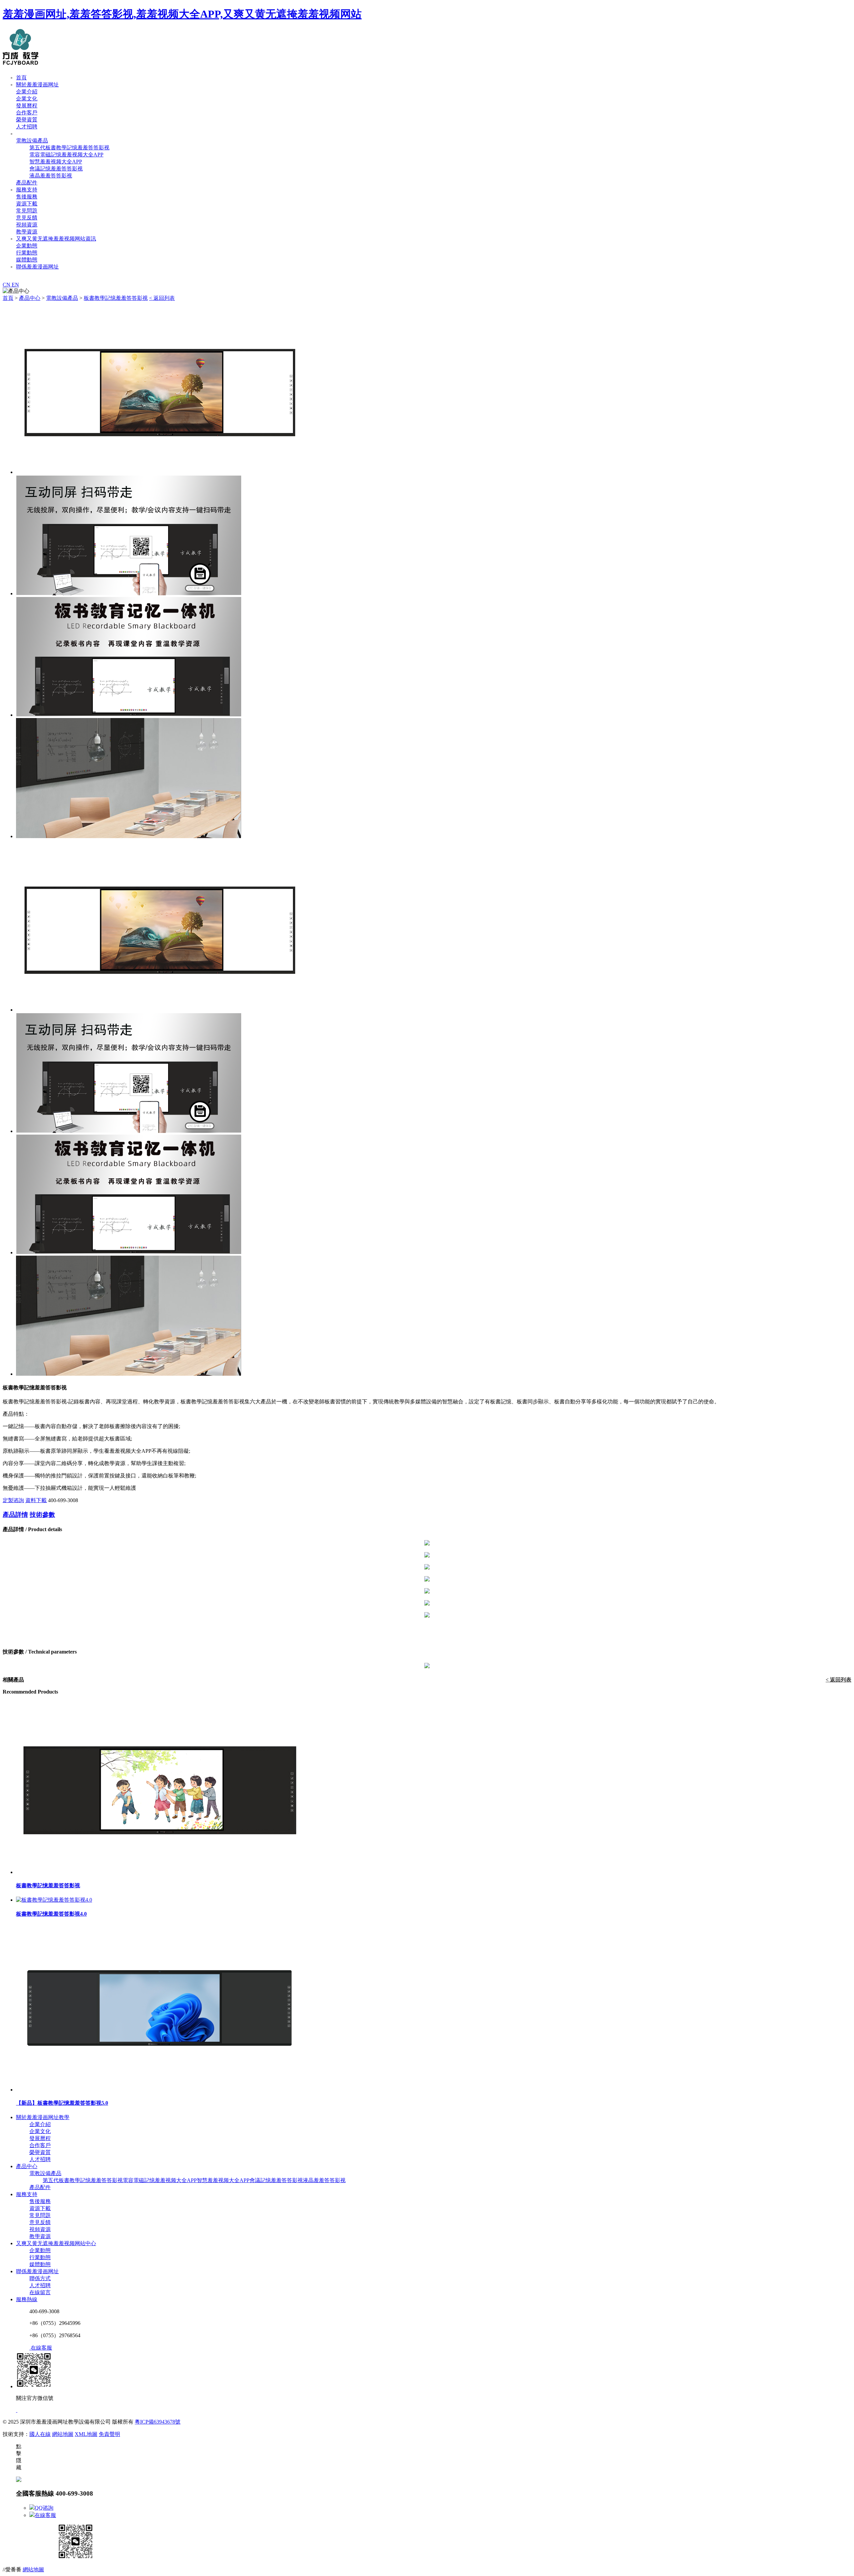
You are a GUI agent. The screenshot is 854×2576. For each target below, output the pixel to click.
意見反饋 (27, 218)
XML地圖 (86, 2434)
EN (15, 285)
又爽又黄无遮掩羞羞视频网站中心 (56, 2243)
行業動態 (27, 253)
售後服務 (27, 197)
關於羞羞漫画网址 (37, 85)
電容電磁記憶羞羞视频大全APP (66, 155)
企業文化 (27, 99)
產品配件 (27, 183)
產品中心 (27, 134)
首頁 (21, 78)
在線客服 (45, 2515)
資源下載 (27, 204)
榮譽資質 (27, 120)
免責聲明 (109, 2434)
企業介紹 (27, 92)
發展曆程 (27, 106)
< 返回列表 (162, 298)
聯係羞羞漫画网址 (37, 267)
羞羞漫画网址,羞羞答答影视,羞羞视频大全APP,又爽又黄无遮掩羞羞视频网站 (182, 14)
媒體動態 (27, 260)
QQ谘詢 (44, 2508)
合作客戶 (27, 113)
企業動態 (27, 246)
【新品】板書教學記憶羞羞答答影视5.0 (62, 2103)
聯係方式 (40, 2278)
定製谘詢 (13, 1500)
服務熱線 (27, 2299)
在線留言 (40, 2292)
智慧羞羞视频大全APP (56, 162)
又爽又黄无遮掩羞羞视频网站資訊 (56, 239)
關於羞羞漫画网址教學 (43, 2117)
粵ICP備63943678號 (158, 2422)
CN (7, 285)
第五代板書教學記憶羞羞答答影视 (69, 148)
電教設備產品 (32, 141)
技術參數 (42, 1515)
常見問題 (27, 211)
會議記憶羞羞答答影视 (56, 169)
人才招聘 (27, 127)
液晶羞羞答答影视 (51, 176)
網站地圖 (63, 2434)
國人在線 (40, 2434)
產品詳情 (15, 1515)
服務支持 (27, 190)
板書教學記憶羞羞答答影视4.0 (51, 1914)
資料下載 (36, 1500)
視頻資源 (27, 225)
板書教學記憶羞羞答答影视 (116, 298)
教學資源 (27, 232)
